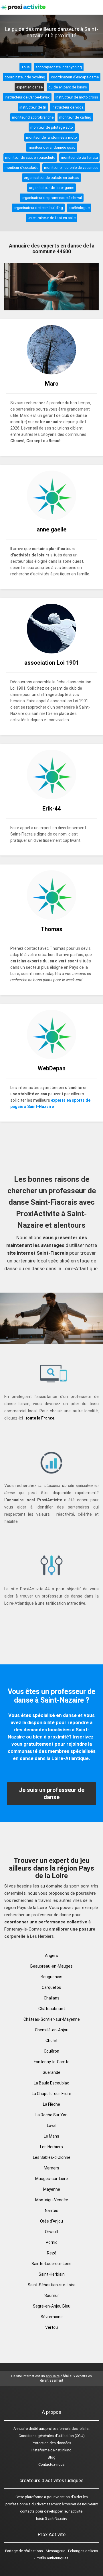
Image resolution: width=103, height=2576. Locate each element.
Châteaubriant (52, 2009)
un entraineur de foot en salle (52, 218)
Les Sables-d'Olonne (52, 2157)
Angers (51, 1956)
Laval (52, 2126)
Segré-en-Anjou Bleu (52, 2306)
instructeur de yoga (68, 107)
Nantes (52, 2211)
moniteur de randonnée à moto (51, 137)
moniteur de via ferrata (79, 157)
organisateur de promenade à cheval (52, 198)
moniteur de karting (75, 117)
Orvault (52, 2232)
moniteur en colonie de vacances (71, 168)
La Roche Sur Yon (51, 2115)
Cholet (51, 2041)
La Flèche (51, 2104)
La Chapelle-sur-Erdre (51, 2094)
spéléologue (79, 208)
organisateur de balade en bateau (51, 178)
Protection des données (51, 2443)
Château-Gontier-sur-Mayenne (52, 2019)
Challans (52, 1998)
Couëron (51, 2051)
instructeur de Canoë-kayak (27, 97)
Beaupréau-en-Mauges (51, 1966)
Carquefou (51, 1987)
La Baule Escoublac (51, 2083)
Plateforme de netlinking (51, 2450)
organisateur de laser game (51, 188)
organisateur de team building (38, 208)
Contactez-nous (51, 2464)
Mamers (51, 2168)
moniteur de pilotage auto (52, 127)
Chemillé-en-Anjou (52, 2030)
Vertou (51, 2327)
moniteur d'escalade (21, 168)
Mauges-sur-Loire (51, 2179)
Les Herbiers (51, 2147)
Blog (52, 2457)
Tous (25, 67)
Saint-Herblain (52, 2274)
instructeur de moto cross (77, 97)
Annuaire (21, 2429)
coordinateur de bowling (25, 77)
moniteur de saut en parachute (30, 157)
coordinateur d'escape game (75, 77)
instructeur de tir (33, 107)
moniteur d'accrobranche (33, 117)
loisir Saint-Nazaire (52, 2518)
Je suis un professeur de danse (52, 1793)
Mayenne (52, 2189)
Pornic (52, 2242)
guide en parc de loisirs (68, 87)
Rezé (52, 2253)
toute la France (40, 1418)
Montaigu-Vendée (52, 2200)
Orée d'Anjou (51, 2221)
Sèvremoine (52, 2317)
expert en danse (29, 87)
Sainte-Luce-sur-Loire (51, 2264)
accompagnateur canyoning (59, 67)
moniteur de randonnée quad (52, 147)
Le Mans (51, 2136)
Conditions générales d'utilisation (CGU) (52, 2436)
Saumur (52, 2295)
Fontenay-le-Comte (52, 2062)
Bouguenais (51, 1977)
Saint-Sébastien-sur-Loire (52, 2285)
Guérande (51, 2072)
